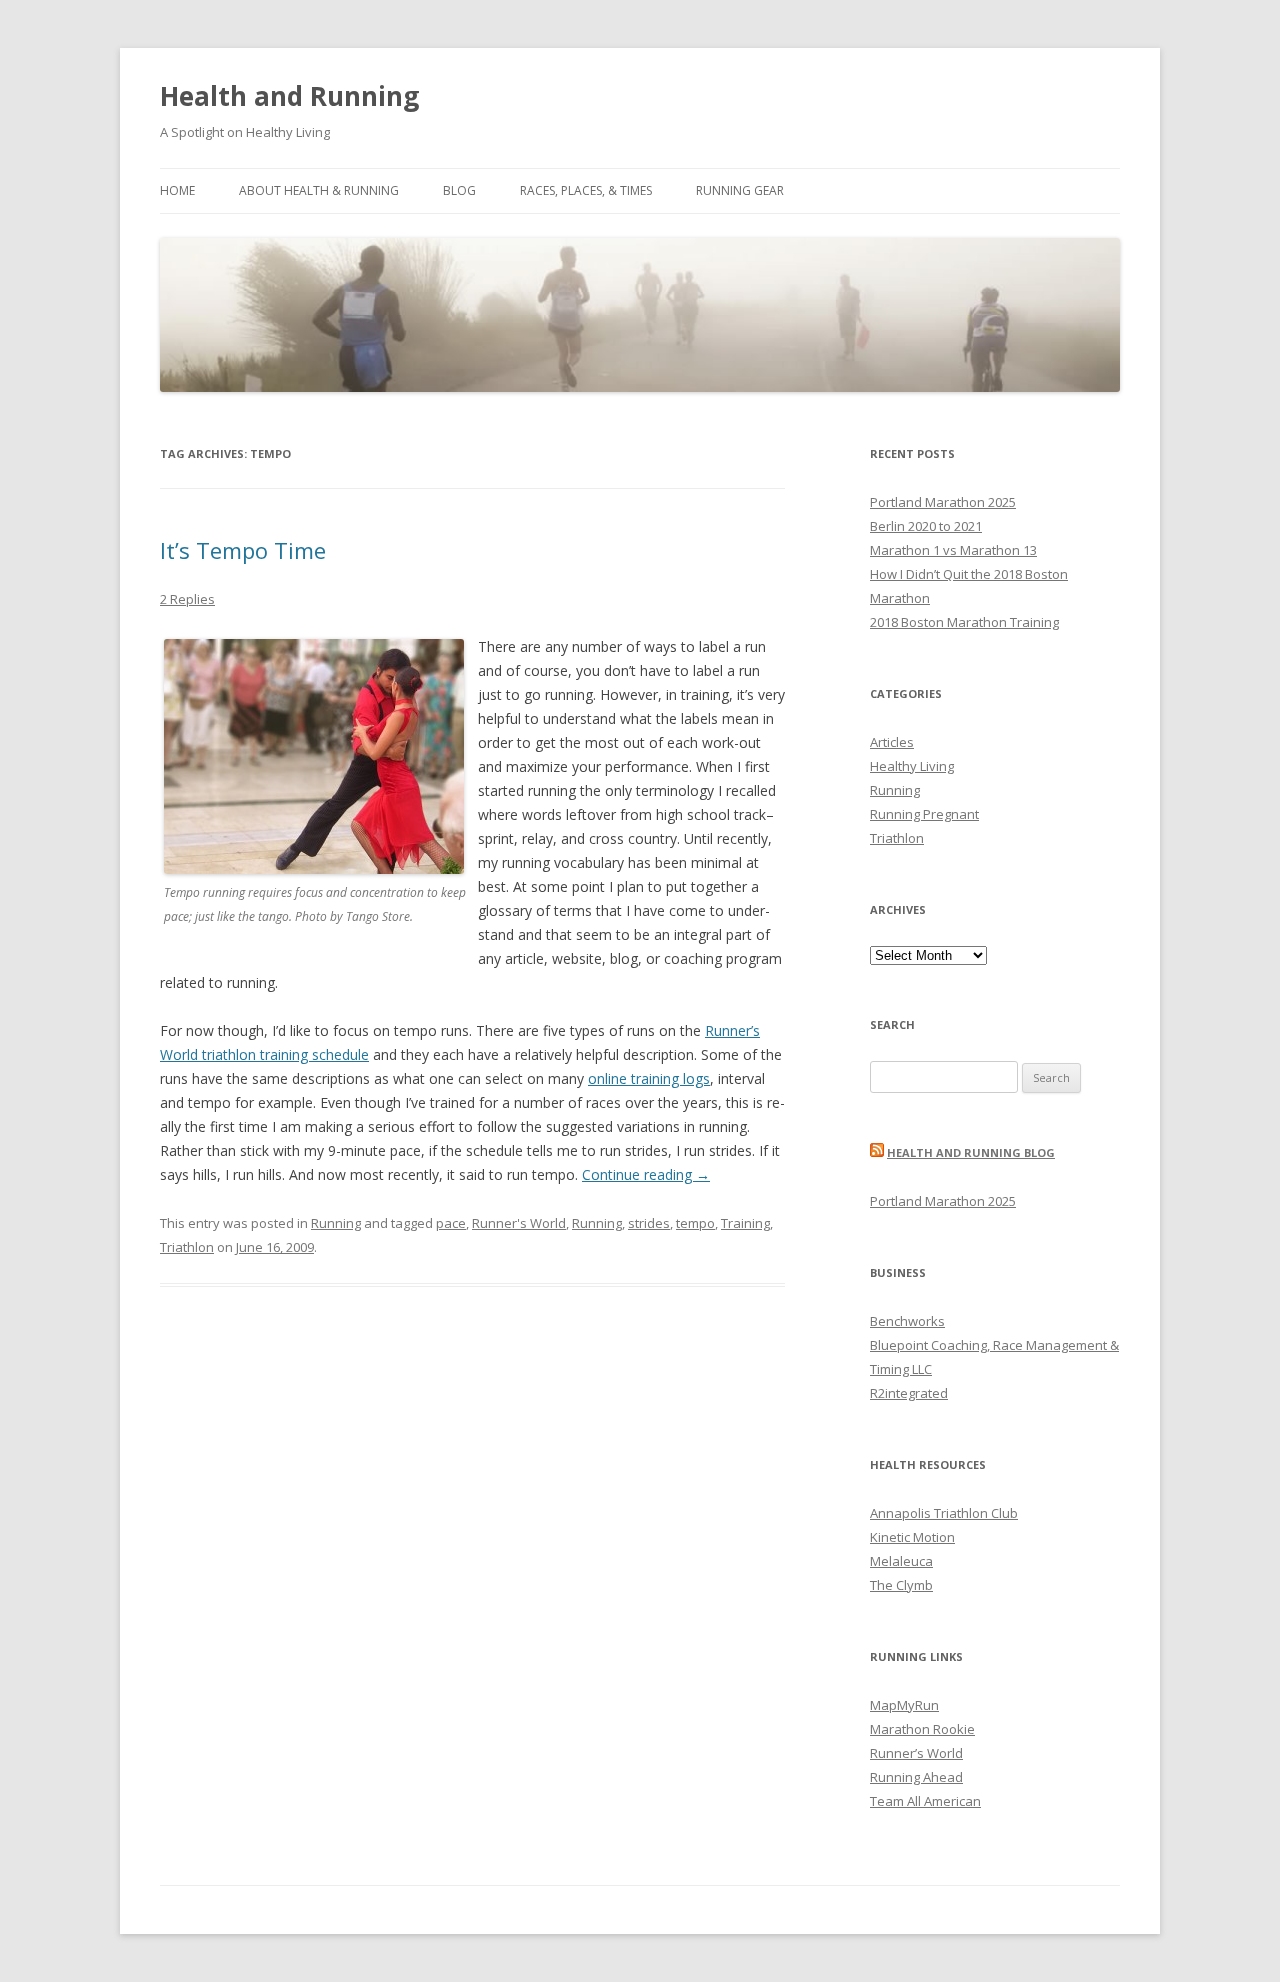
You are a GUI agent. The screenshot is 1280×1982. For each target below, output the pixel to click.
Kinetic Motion (912, 1537)
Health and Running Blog (971, 1152)
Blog (459, 190)
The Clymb (901, 1585)
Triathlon (187, 1247)
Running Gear (740, 190)
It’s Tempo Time (243, 550)
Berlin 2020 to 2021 (926, 526)
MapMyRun (904, 1705)
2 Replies (187, 599)
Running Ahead (916, 1777)
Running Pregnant (924, 814)
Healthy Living (912, 766)
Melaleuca (901, 1561)
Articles (892, 742)
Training (745, 1223)
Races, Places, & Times (586, 190)
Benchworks (907, 1321)
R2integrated (909, 1393)
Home (177, 190)
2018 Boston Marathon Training (964, 622)
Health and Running (289, 96)
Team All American (925, 1801)
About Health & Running (319, 190)
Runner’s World (916, 1753)
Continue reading (646, 1174)
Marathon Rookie (922, 1729)
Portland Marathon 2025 (943, 502)
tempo (695, 1223)
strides (649, 1223)
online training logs (649, 1078)
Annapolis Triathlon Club (944, 1513)
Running (336, 1223)
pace (451, 1223)
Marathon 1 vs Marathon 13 (953, 550)
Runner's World (519, 1223)
